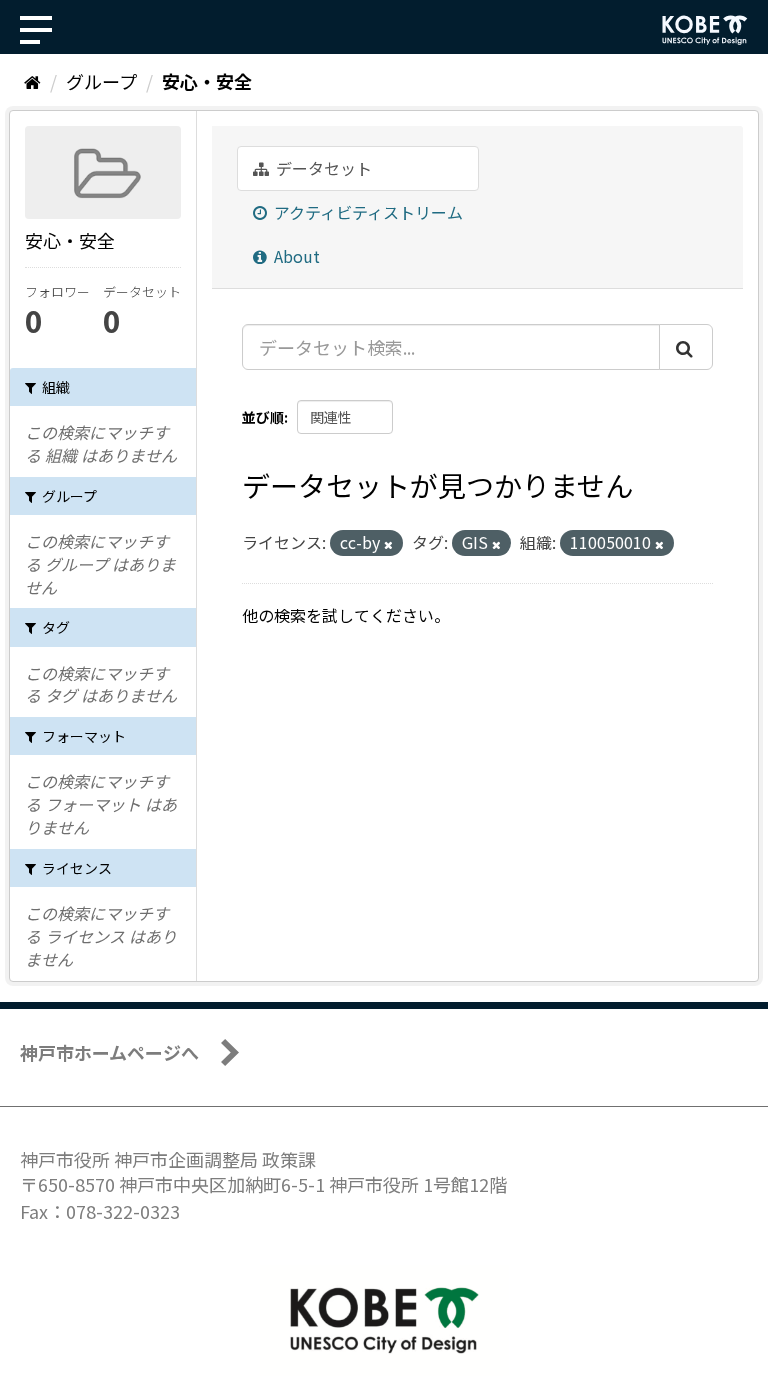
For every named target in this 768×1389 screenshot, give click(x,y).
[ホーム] (32, 81)
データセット (322, 168)
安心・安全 (207, 81)
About (295, 256)
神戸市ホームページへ (109, 1052)
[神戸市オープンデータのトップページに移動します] (705, 30)
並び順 (263, 417)
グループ (101, 81)
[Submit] (686, 347)
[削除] (388, 544)
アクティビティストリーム (366, 212)
